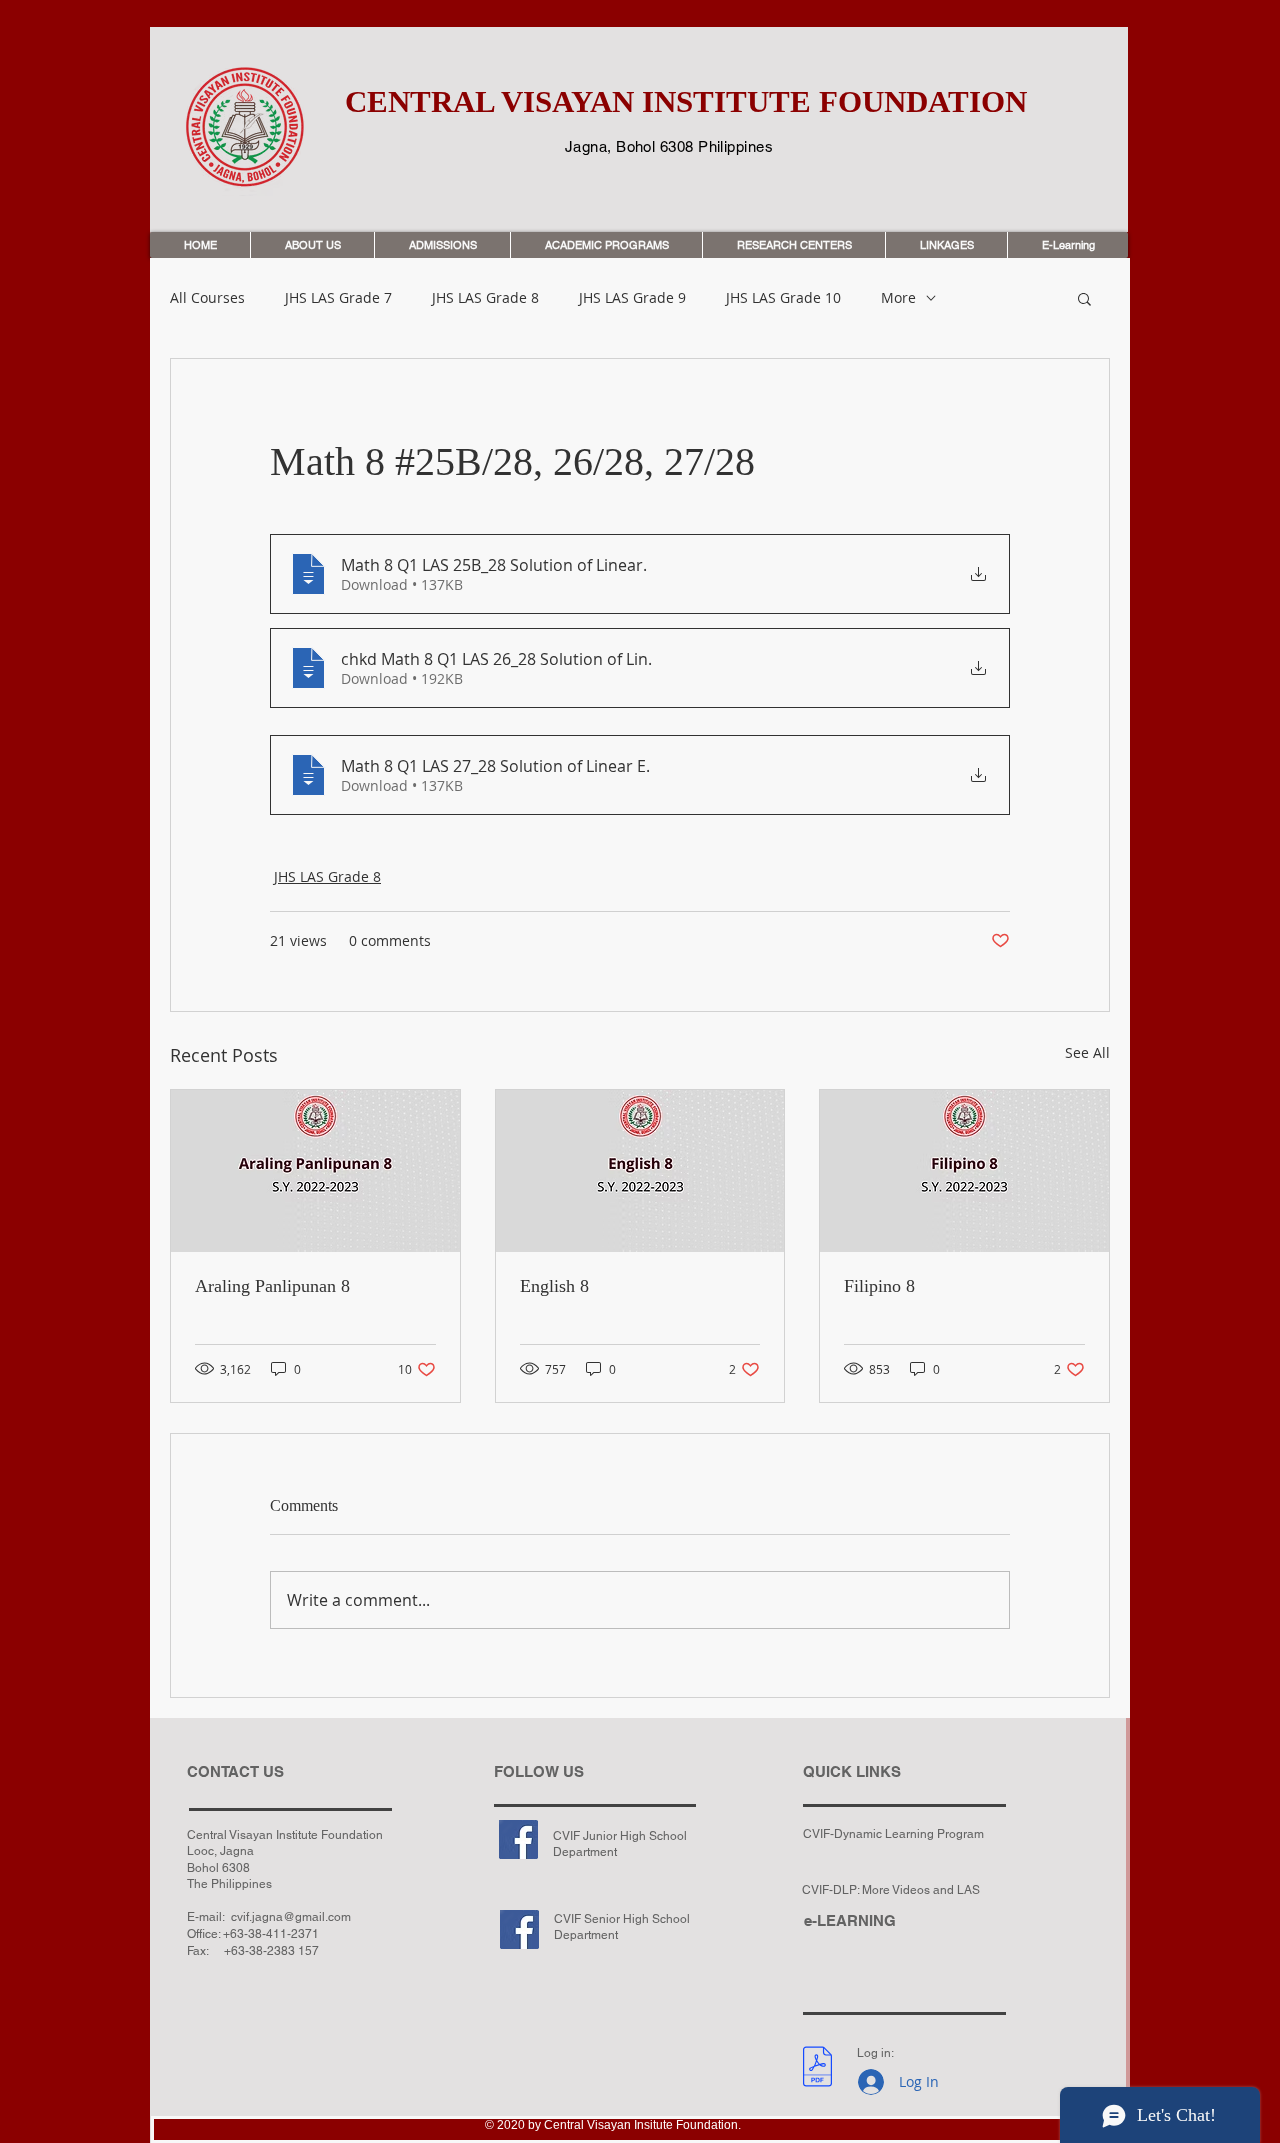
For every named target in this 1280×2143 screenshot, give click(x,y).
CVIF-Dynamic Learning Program (893, 1834)
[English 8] (640, 1171)
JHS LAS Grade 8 (485, 298)
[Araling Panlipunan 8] (315, 1171)
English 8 (554, 1286)
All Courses (207, 298)
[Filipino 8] (964, 1171)
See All (1087, 1052)
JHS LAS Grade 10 (783, 298)
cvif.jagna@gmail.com (291, 1917)
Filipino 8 (879, 1286)
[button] (1084, 298)
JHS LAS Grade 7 (338, 298)
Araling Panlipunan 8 (272, 1286)
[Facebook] (518, 1839)
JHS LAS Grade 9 (632, 298)
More (898, 298)
